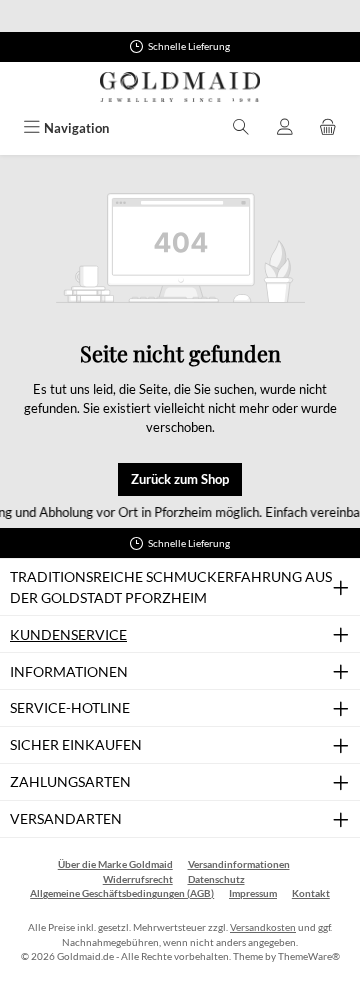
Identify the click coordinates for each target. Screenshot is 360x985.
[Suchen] (241, 128)
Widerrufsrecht (138, 879)
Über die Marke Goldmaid (115, 864)
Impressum (253, 893)
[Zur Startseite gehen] (180, 87)
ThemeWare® (309, 956)
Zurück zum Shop (180, 479)
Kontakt (311, 893)
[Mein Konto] (285, 128)
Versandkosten (263, 927)
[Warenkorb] (328, 128)
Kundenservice (68, 634)
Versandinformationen (239, 864)
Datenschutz (216, 879)
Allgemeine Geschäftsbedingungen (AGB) (122, 893)
